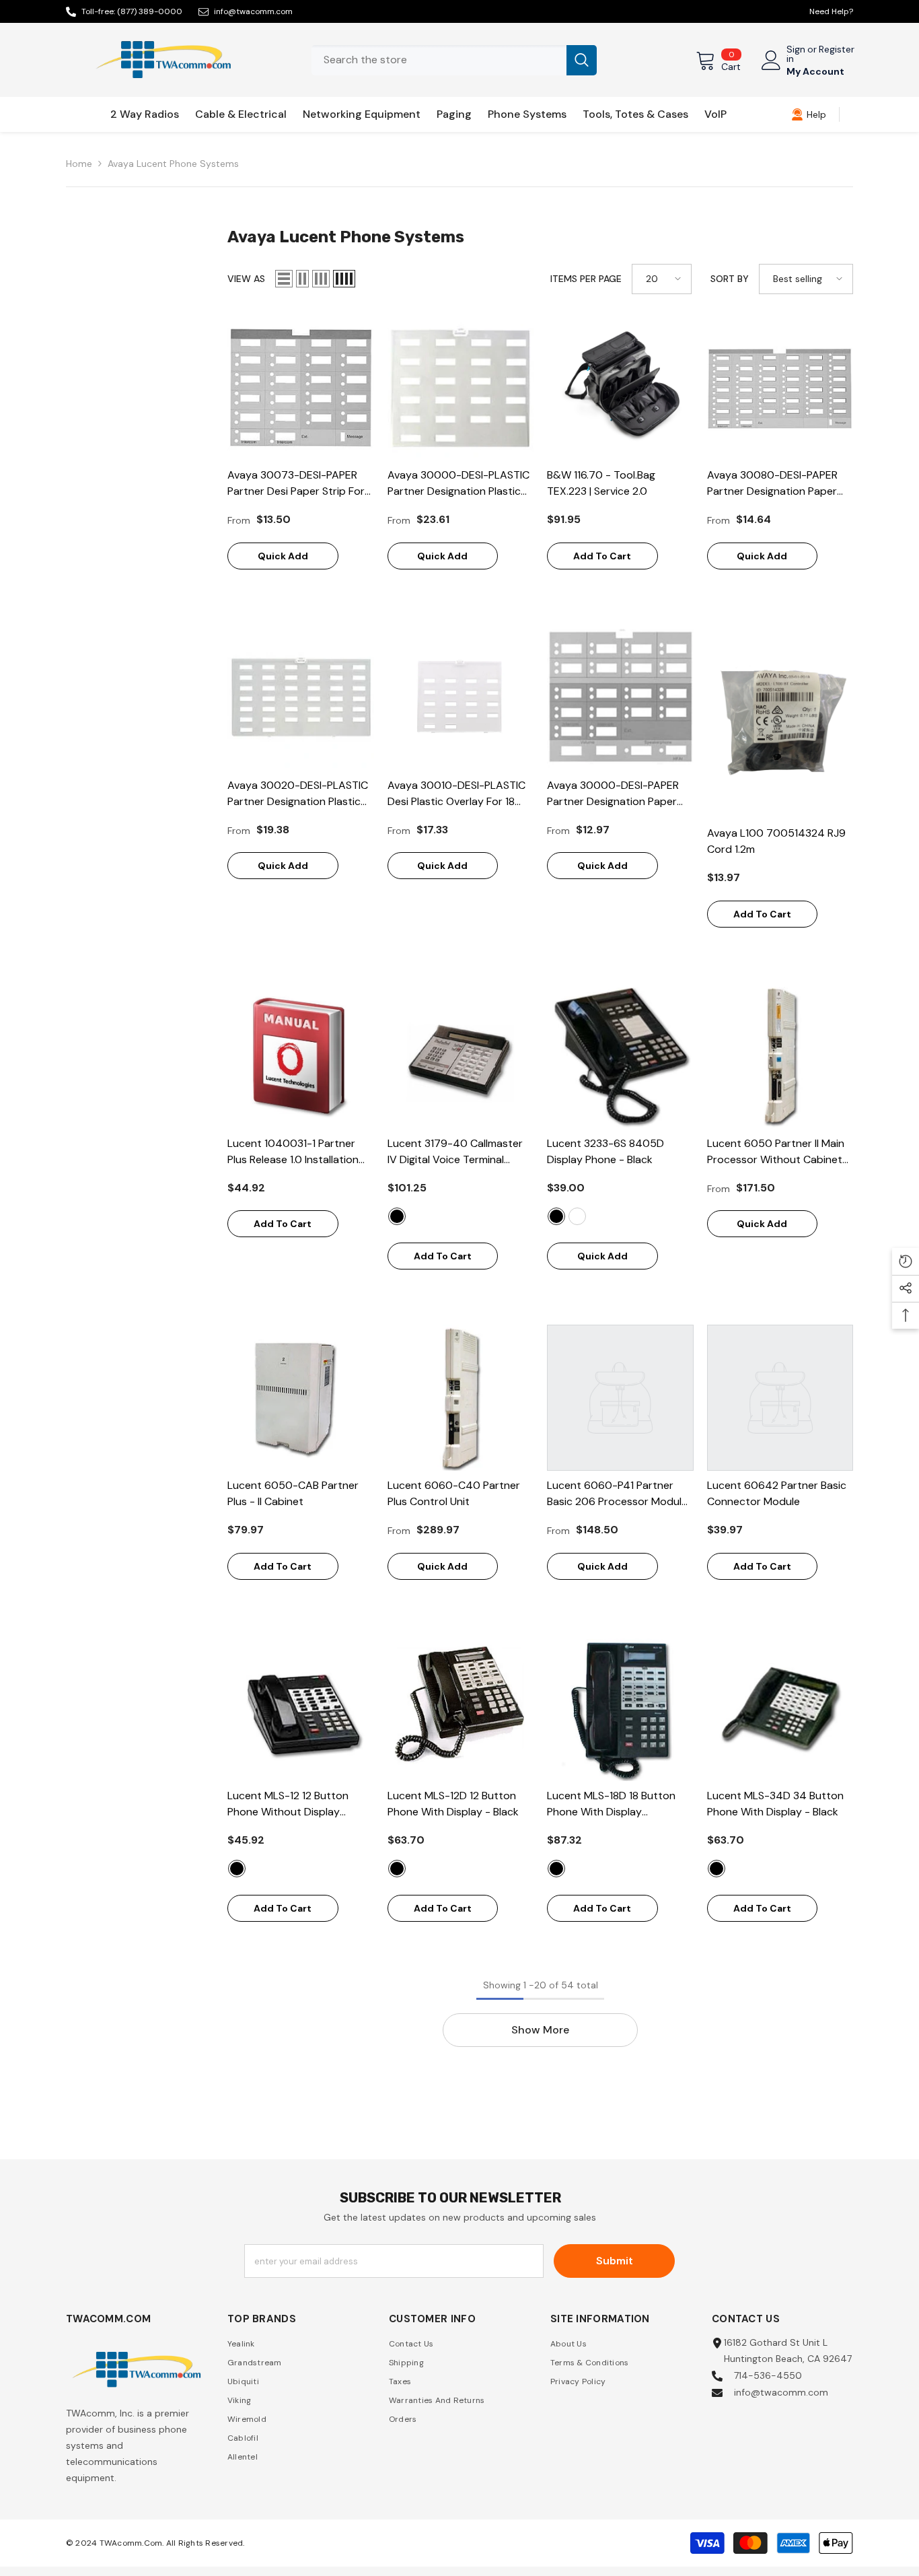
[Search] (454, 60)
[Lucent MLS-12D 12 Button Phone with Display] (461, 1708)
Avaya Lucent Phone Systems (173, 164)
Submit (615, 2261)
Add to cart (602, 556)
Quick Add (283, 556)
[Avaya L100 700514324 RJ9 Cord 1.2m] (780, 721)
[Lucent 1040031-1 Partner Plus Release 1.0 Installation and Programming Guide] (301, 1055)
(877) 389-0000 (150, 11)
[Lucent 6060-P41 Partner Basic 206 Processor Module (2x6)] (620, 1398)
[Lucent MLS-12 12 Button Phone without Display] (301, 1708)
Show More (540, 2030)
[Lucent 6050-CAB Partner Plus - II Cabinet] (301, 1398)
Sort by (730, 279)
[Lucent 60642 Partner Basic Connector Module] (780, 1398)
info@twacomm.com (253, 11)
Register (837, 50)
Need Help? (831, 11)
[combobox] (439, 60)
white (577, 1216)
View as (246, 279)
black (397, 1216)
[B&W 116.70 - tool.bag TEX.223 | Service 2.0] (620, 388)
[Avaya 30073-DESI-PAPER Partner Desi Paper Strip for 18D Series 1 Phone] (301, 388)
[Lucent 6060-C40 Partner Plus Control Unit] (461, 1398)
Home (79, 164)
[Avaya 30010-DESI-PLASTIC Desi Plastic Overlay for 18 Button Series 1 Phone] (461, 697)
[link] (809, 114)
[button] (284, 279)
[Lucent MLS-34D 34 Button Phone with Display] (780, 1708)
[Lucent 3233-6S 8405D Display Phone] (620, 1055)
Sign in (796, 54)
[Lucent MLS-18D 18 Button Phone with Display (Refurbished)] (620, 1708)
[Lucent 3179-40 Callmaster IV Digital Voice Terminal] (461, 1055)
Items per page (586, 279)
